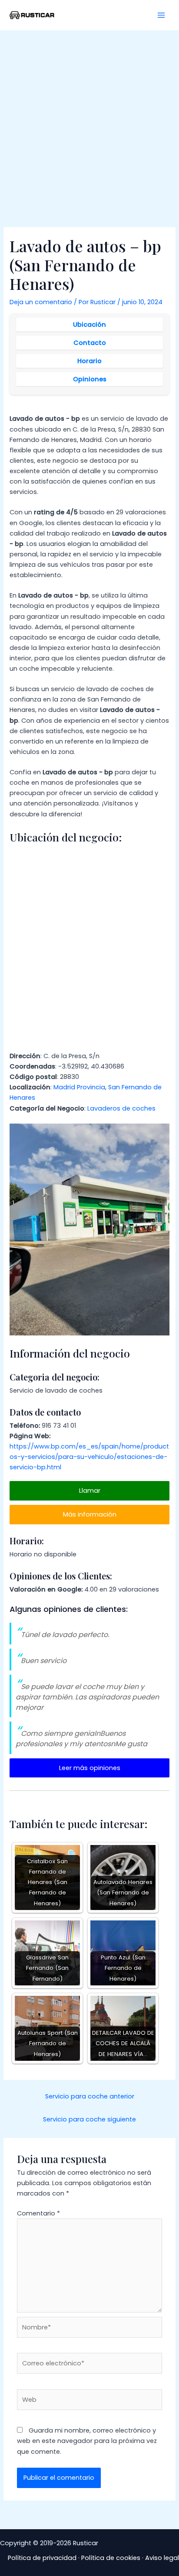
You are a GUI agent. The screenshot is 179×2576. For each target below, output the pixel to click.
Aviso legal (162, 2558)
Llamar (90, 1491)
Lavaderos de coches (121, 1108)
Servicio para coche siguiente (89, 2119)
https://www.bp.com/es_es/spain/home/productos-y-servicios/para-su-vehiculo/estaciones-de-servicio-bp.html (89, 1457)
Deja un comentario (41, 302)
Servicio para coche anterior (90, 2096)
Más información (90, 1514)
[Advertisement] (89, 124)
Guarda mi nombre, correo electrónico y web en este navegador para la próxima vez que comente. (87, 2441)
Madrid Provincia (79, 1087)
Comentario (38, 2213)
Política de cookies (111, 2558)
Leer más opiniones (90, 1768)
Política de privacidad (42, 2558)
